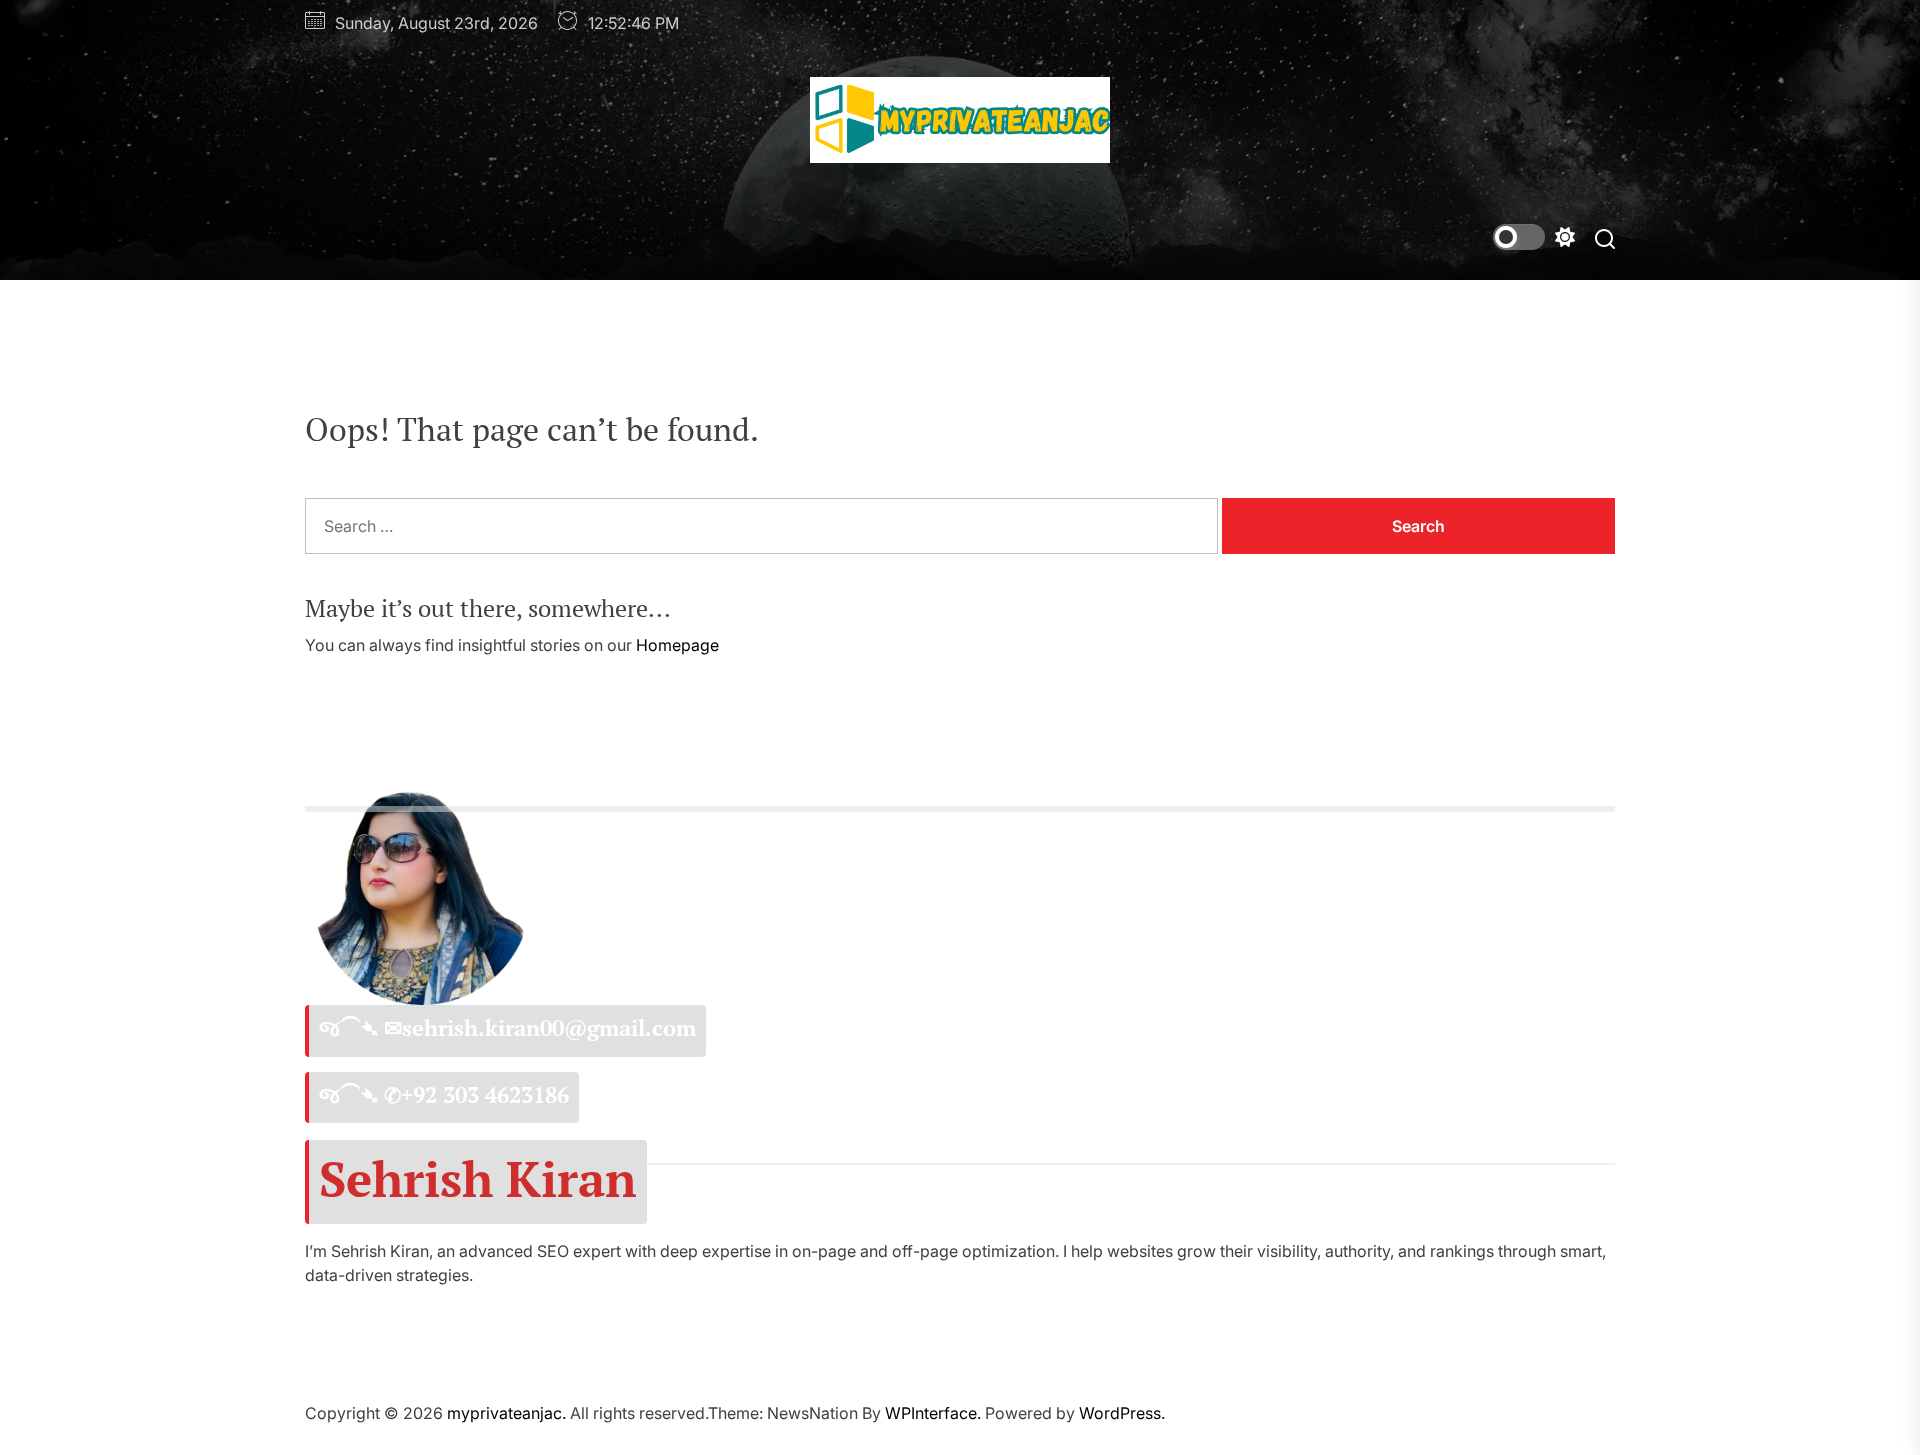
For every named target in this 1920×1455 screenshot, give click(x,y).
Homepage (677, 645)
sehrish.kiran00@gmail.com (549, 1028)
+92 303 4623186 (485, 1095)
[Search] (1605, 237)
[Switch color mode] (1534, 237)
